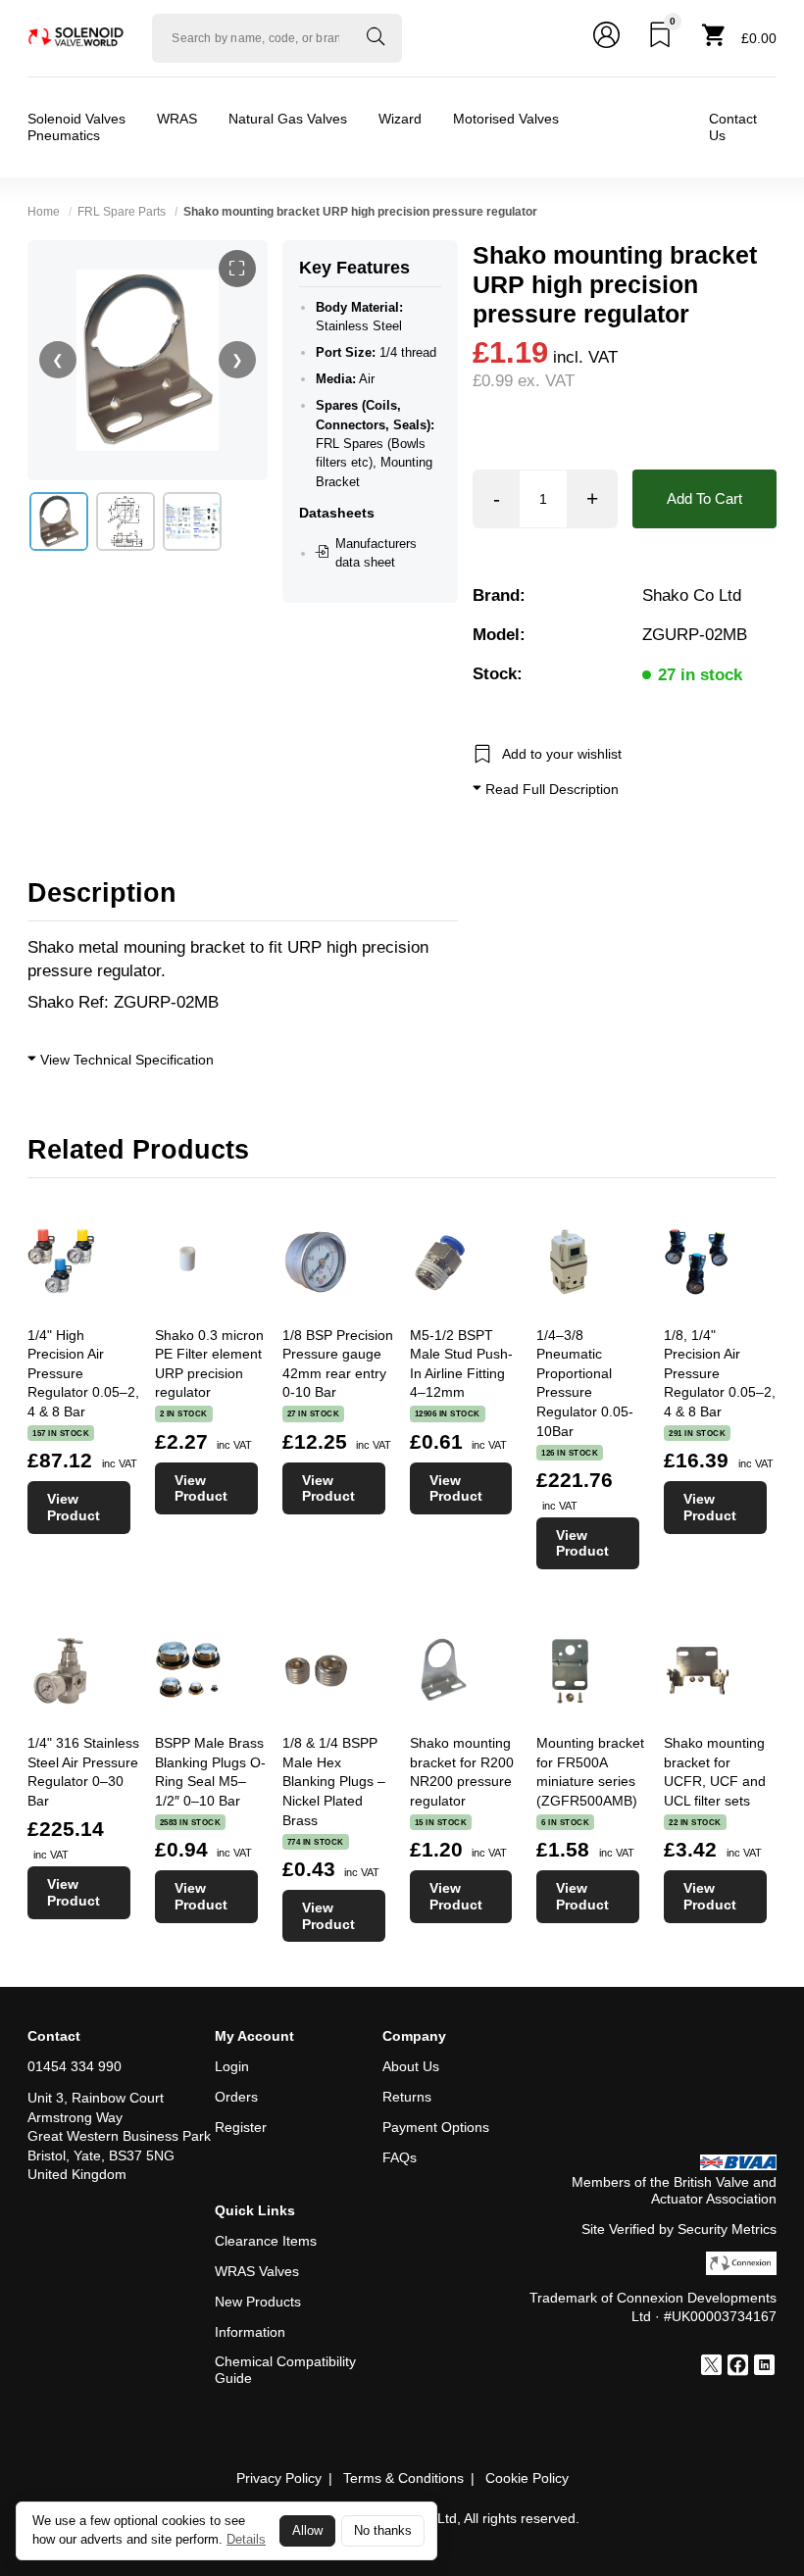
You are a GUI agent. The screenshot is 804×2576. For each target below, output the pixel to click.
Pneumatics (64, 135)
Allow (307, 2531)
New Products (258, 2302)
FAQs (400, 2157)
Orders (236, 2097)
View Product (74, 1507)
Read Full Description (550, 789)
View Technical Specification (125, 1060)
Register (241, 2127)
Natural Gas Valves (288, 119)
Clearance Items (266, 2241)
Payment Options (436, 2127)
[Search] (376, 38)
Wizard (400, 119)
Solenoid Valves (76, 119)
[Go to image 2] (126, 521)
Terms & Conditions (403, 2478)
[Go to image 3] (192, 521)
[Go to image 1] (59, 521)
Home (44, 212)
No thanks (383, 2531)
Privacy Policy (279, 2478)
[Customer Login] (606, 38)
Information (250, 2332)
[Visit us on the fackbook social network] (738, 2367)
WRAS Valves (257, 2271)
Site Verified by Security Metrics (679, 2229)
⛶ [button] (237, 269)
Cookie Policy (527, 2478)
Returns (407, 2097)
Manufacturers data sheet (376, 553)
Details (246, 2539)
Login (232, 2066)
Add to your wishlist (562, 754)
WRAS (177, 119)
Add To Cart (704, 498)
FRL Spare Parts (122, 212)
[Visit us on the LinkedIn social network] (764, 2367)
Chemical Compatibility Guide (285, 2370)
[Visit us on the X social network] (711, 2367)
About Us (411, 2066)
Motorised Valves (506, 119)
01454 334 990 (75, 2066)
